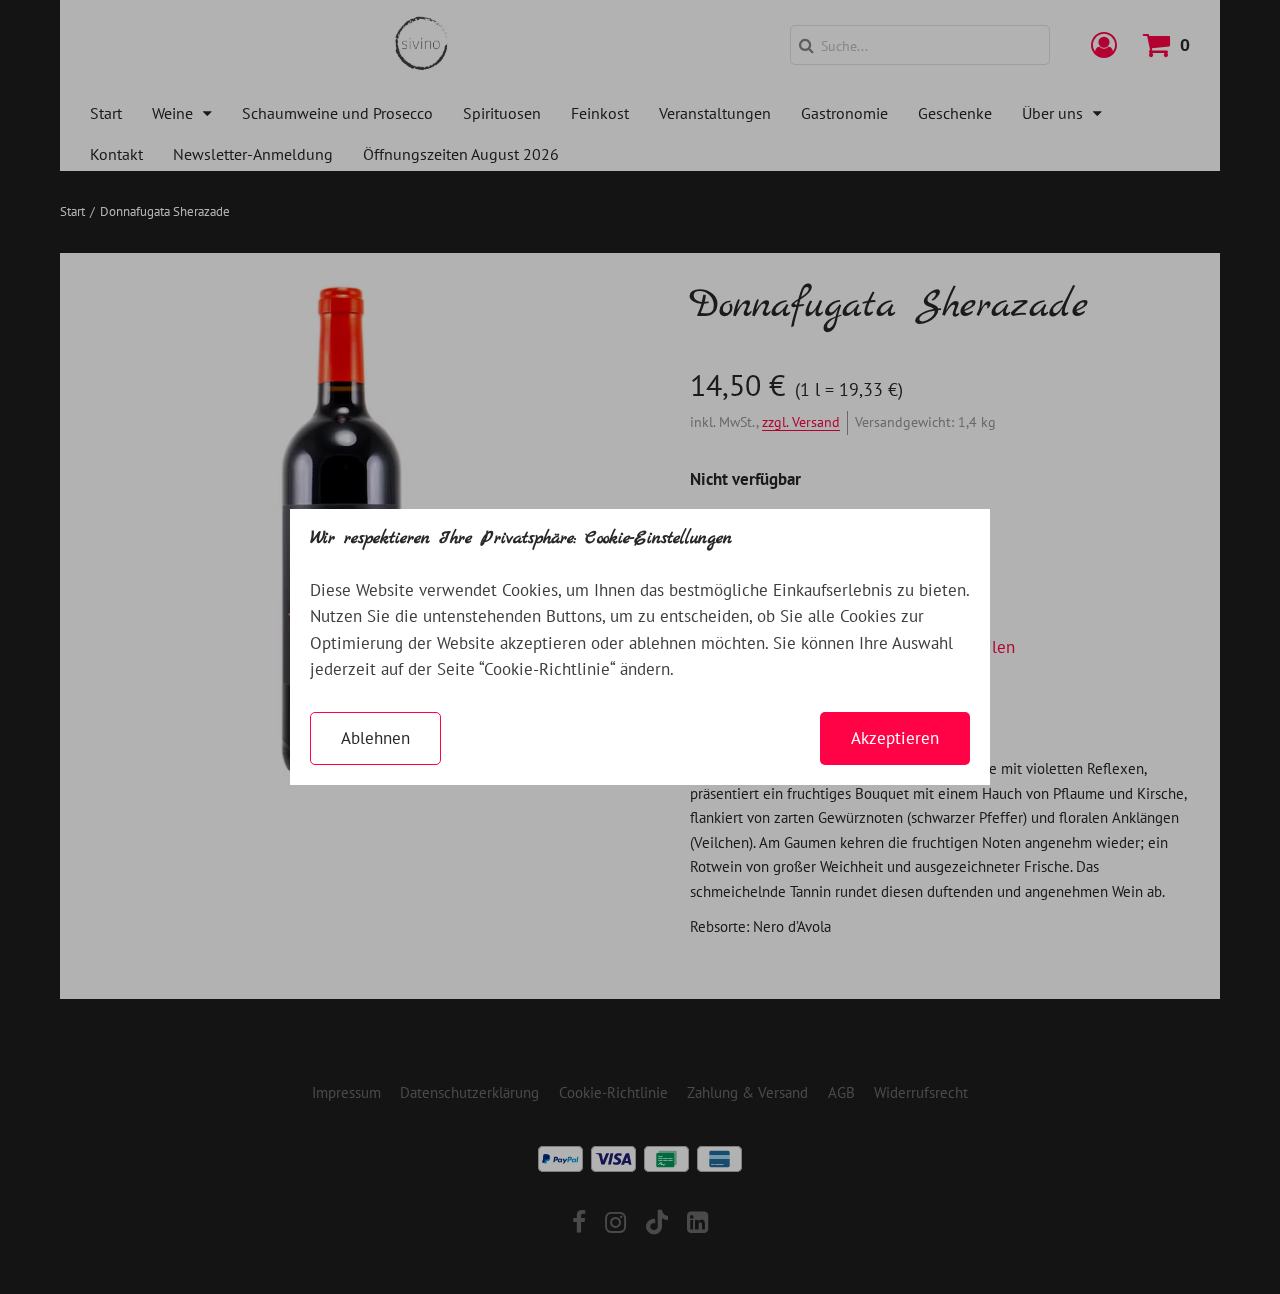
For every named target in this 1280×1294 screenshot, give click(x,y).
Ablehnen (375, 738)
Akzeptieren (895, 738)
